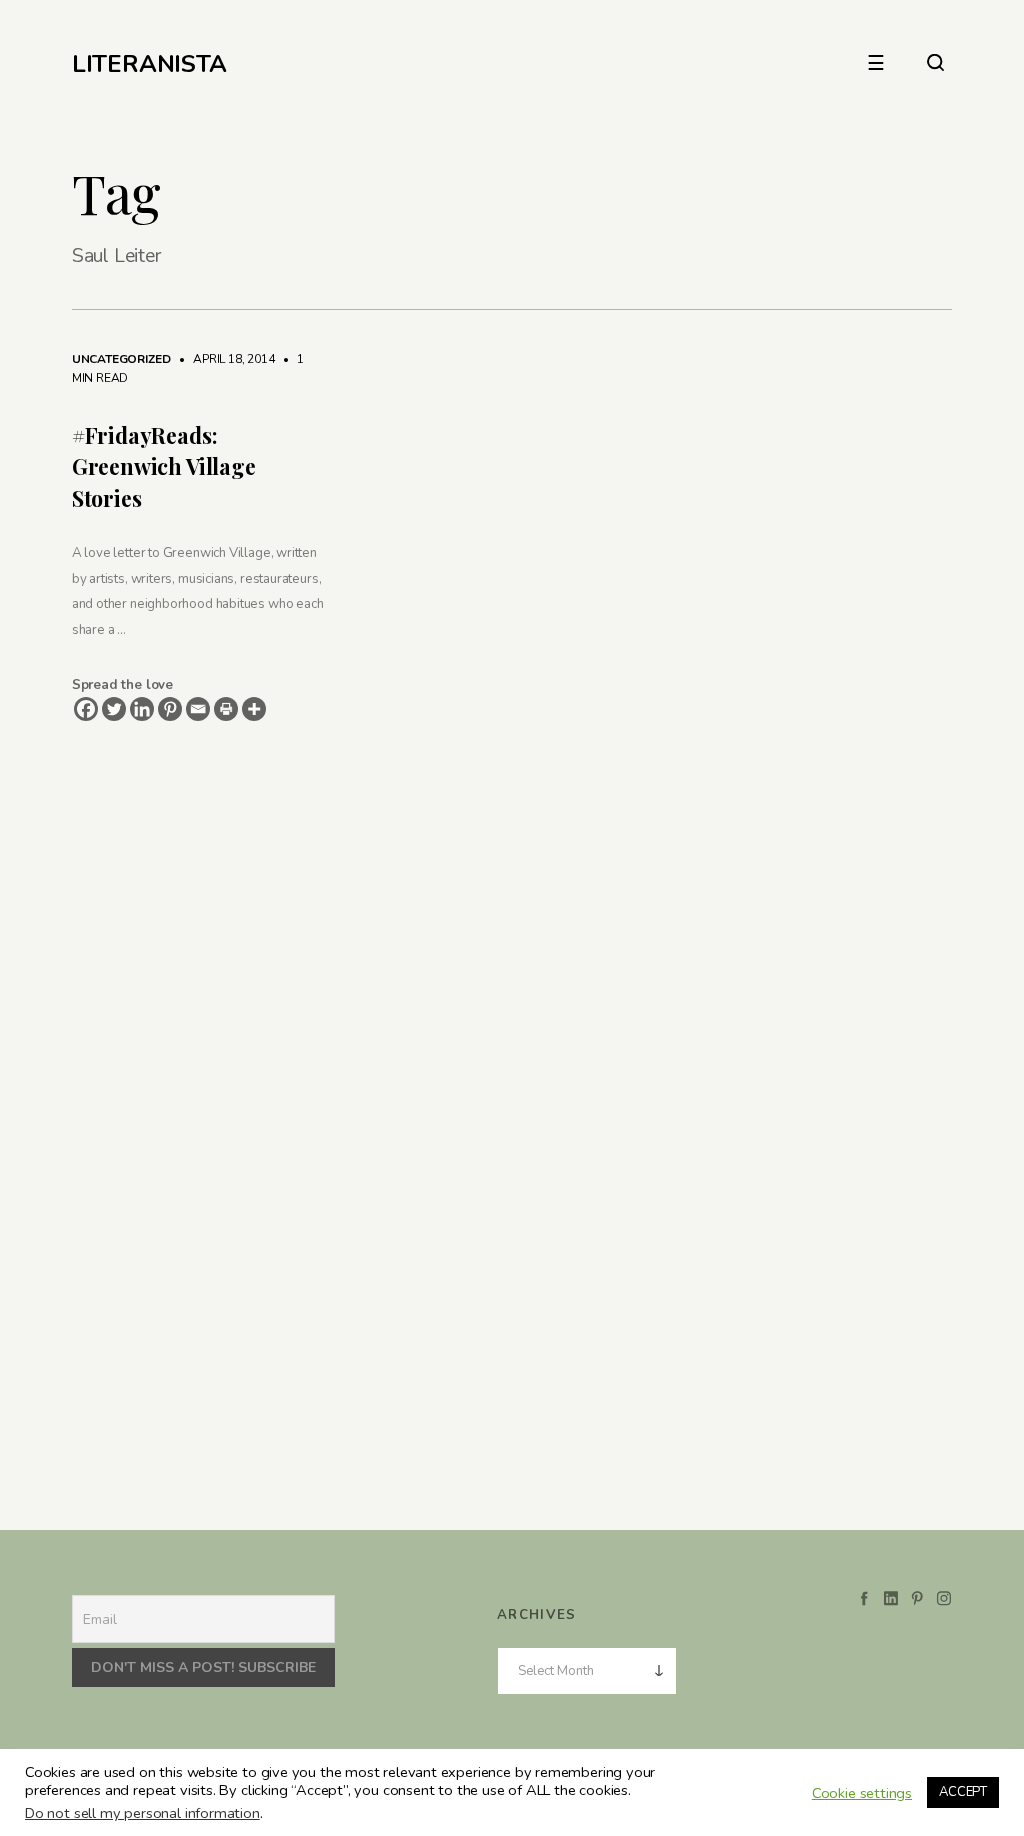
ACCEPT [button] (963, 1792)
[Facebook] (86, 709)
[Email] (198, 709)
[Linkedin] (142, 709)
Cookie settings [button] (862, 1793)
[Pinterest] (170, 709)
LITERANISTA (149, 64)
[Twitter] (114, 709)
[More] (254, 709)
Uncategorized (121, 359)
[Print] (226, 709)
